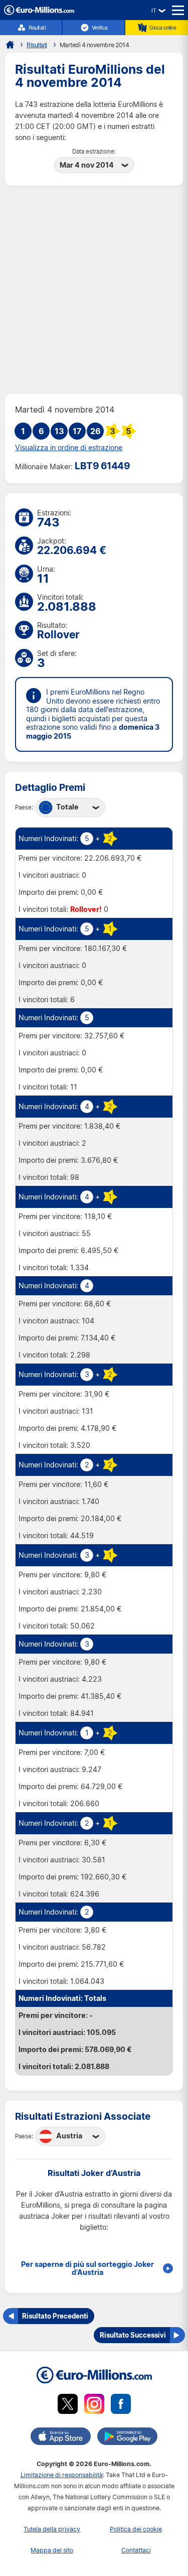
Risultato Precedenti (55, 2316)
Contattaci (136, 2550)
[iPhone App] (61, 2438)
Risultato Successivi (133, 2335)
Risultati (37, 28)
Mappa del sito (52, 2550)
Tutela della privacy (52, 2529)
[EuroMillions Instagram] (94, 2406)
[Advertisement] (94, 290)
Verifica (100, 28)
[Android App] (127, 2438)
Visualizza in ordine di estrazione (69, 448)
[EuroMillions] (39, 12)
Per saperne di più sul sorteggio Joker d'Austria (87, 2268)
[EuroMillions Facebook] (121, 2406)
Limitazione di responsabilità (62, 2475)
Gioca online (163, 28)
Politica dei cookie (136, 2529)
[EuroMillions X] (68, 2406)
